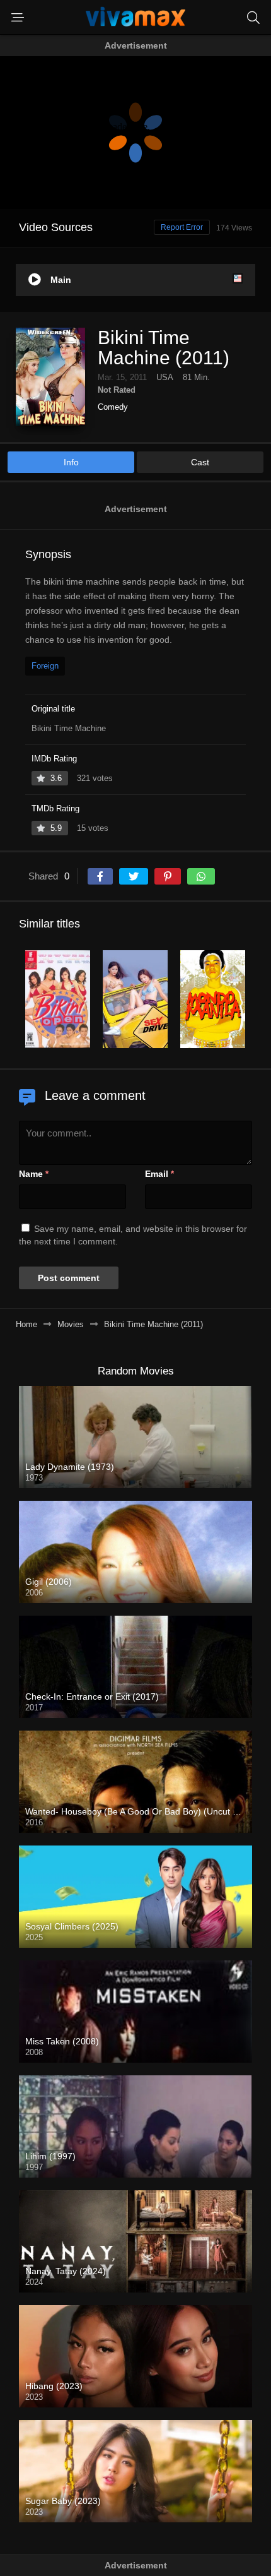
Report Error (182, 227)
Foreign (45, 666)
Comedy (113, 407)
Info (71, 462)
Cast (200, 462)
